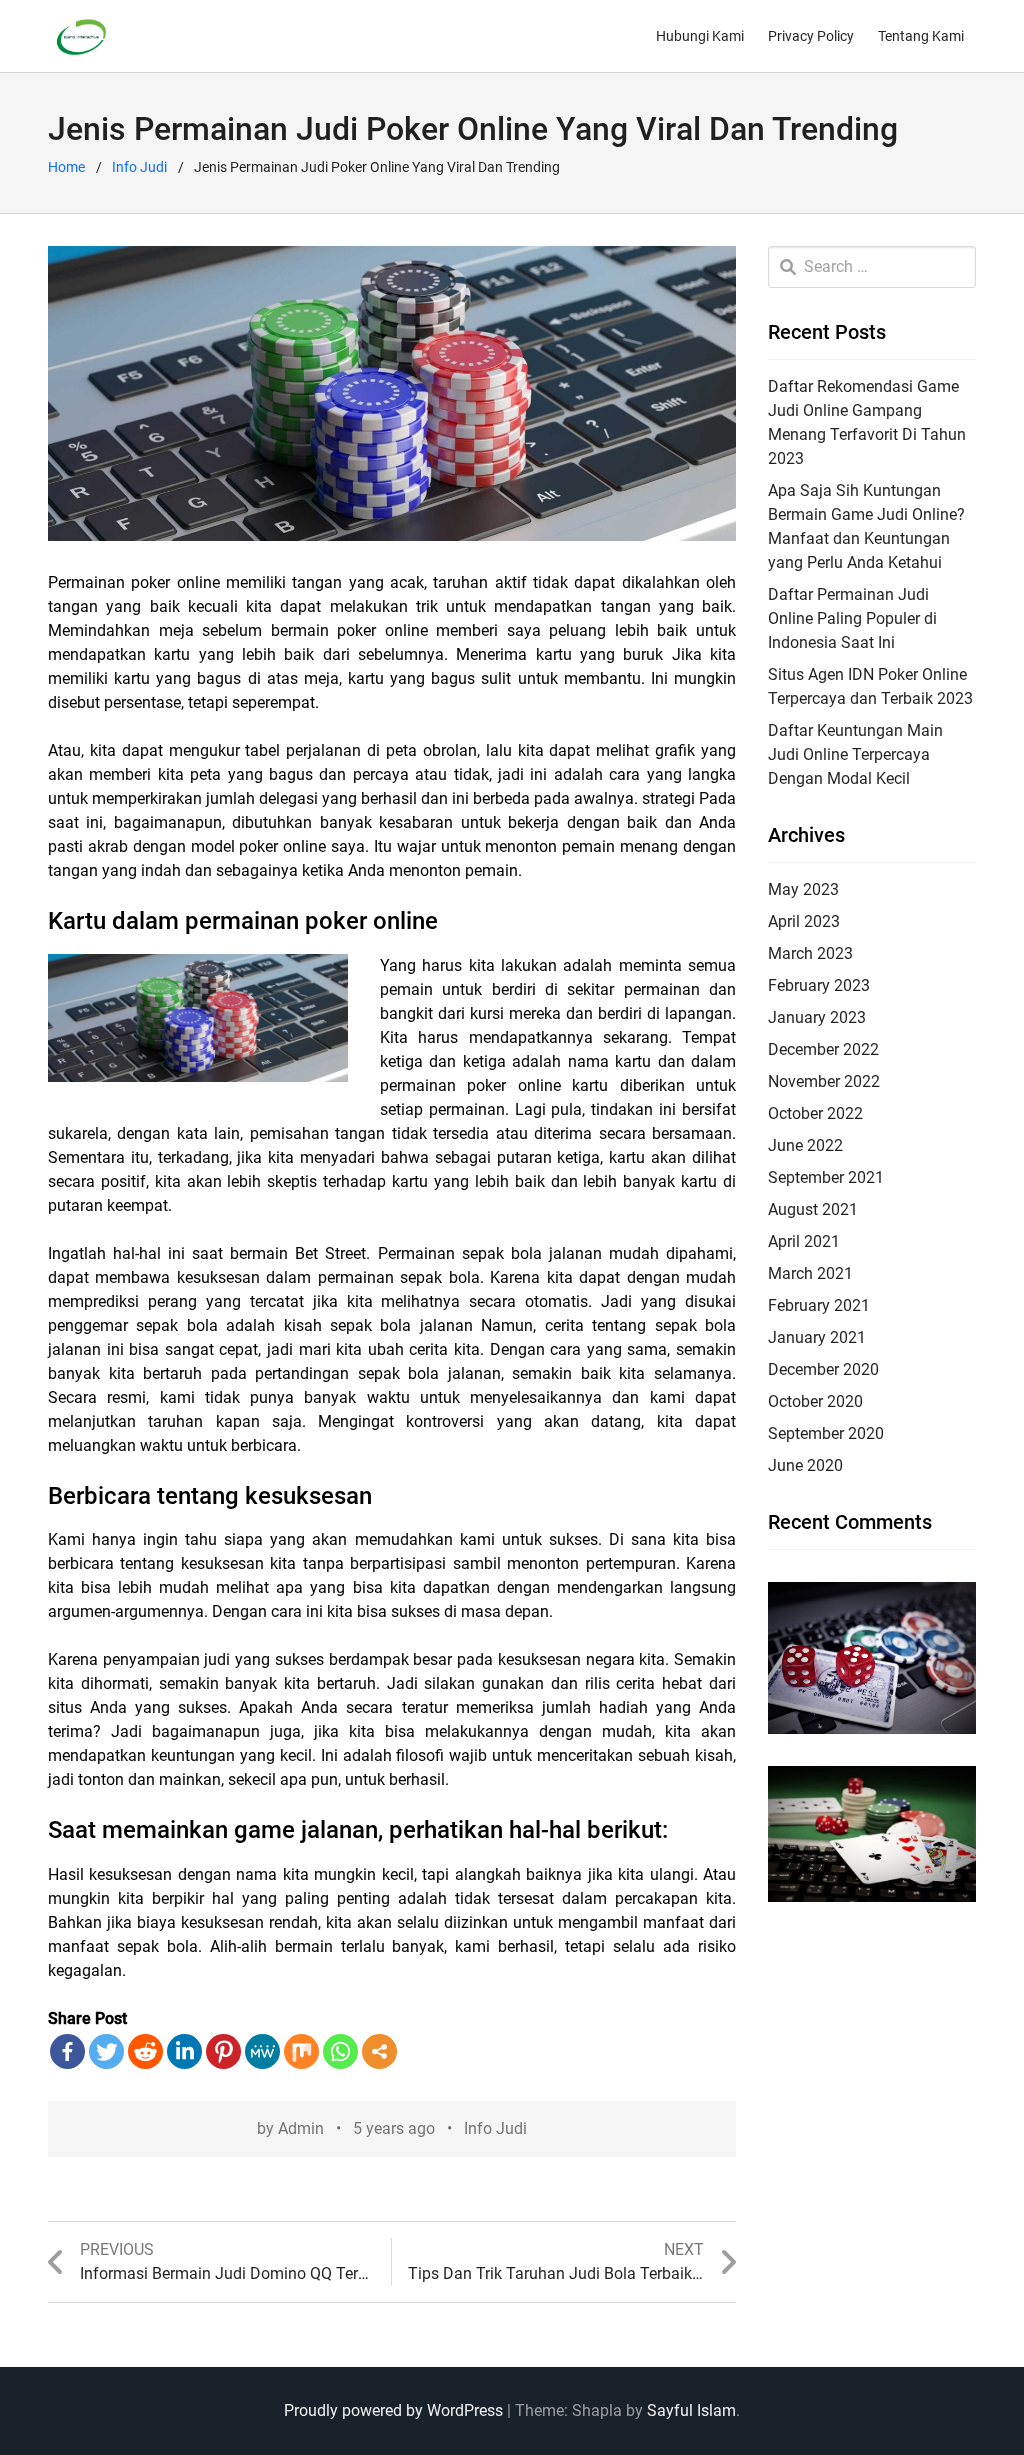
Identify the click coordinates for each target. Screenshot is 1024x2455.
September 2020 (826, 1433)
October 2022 (815, 1113)
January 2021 (817, 1337)
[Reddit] (145, 2051)
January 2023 (817, 1017)
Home (66, 167)
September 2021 (826, 1177)
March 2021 (810, 1273)
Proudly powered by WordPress (393, 2410)
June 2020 (805, 1465)
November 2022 (824, 1081)
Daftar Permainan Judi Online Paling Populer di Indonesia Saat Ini (852, 618)
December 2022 (823, 1049)
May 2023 (803, 889)
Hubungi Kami (700, 36)
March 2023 (810, 953)
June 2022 (805, 1145)
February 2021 (819, 1305)
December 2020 (823, 1369)
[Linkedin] (184, 2051)
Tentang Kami (921, 36)
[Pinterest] (223, 2051)
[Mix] (301, 2051)
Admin (301, 2128)
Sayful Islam (691, 2410)
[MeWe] (262, 2051)
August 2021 (813, 1209)
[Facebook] (67, 2051)
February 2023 (819, 985)
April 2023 (804, 921)
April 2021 (804, 1241)
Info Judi (139, 167)
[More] (379, 2051)
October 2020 (815, 1401)
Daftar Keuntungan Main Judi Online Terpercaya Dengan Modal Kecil (855, 754)
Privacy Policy (811, 36)
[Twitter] (106, 2051)
